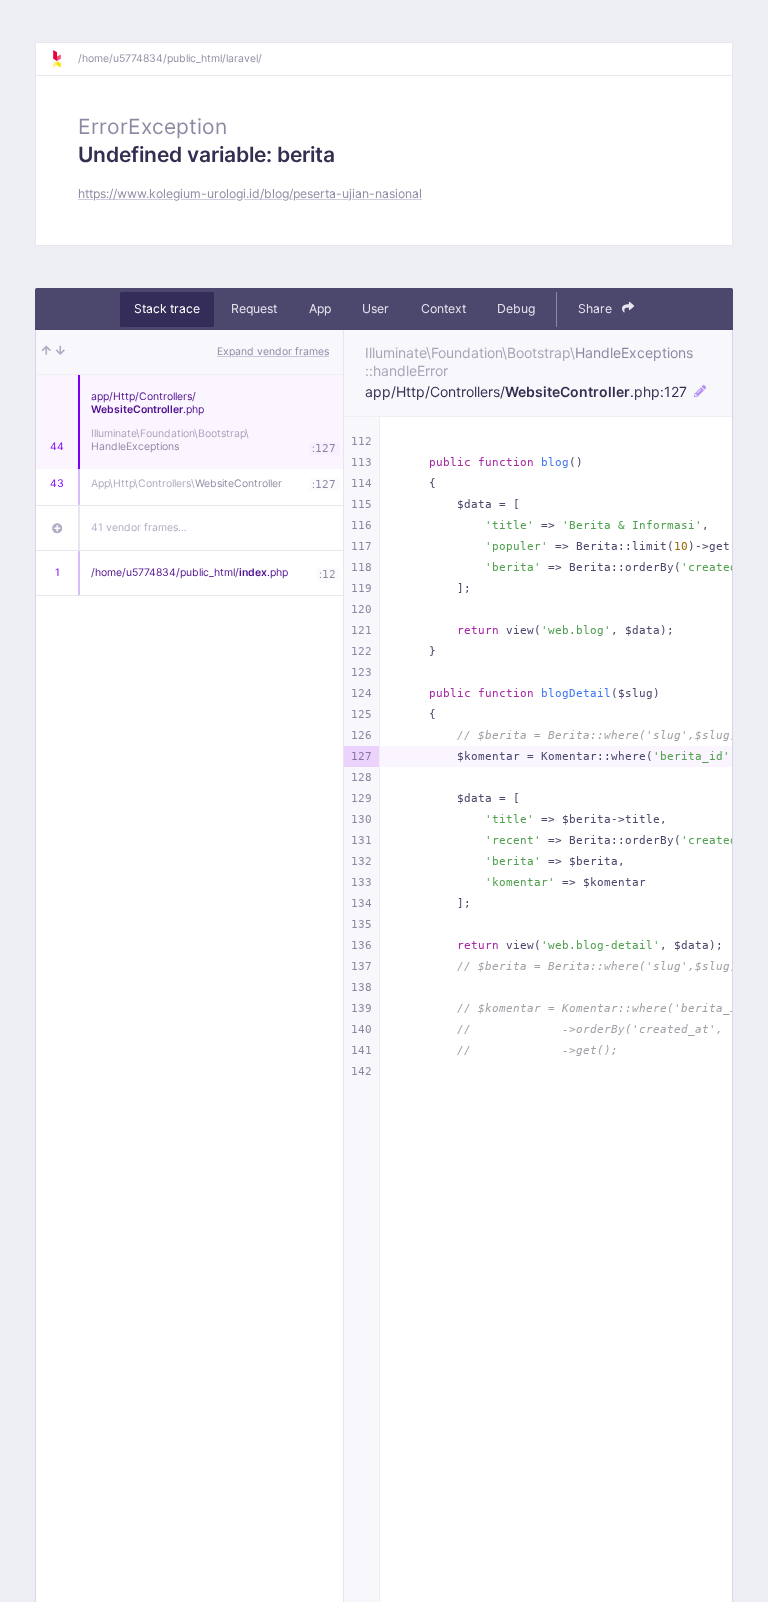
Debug (516, 308)
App (320, 308)
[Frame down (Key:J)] (60, 352)
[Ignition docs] (64, 59)
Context (443, 308)
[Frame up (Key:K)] (46, 352)
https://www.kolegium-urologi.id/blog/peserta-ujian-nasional (250, 193)
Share (596, 308)
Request (254, 308)
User (375, 308)
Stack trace (167, 308)
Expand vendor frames (273, 351)
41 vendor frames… (139, 527)
